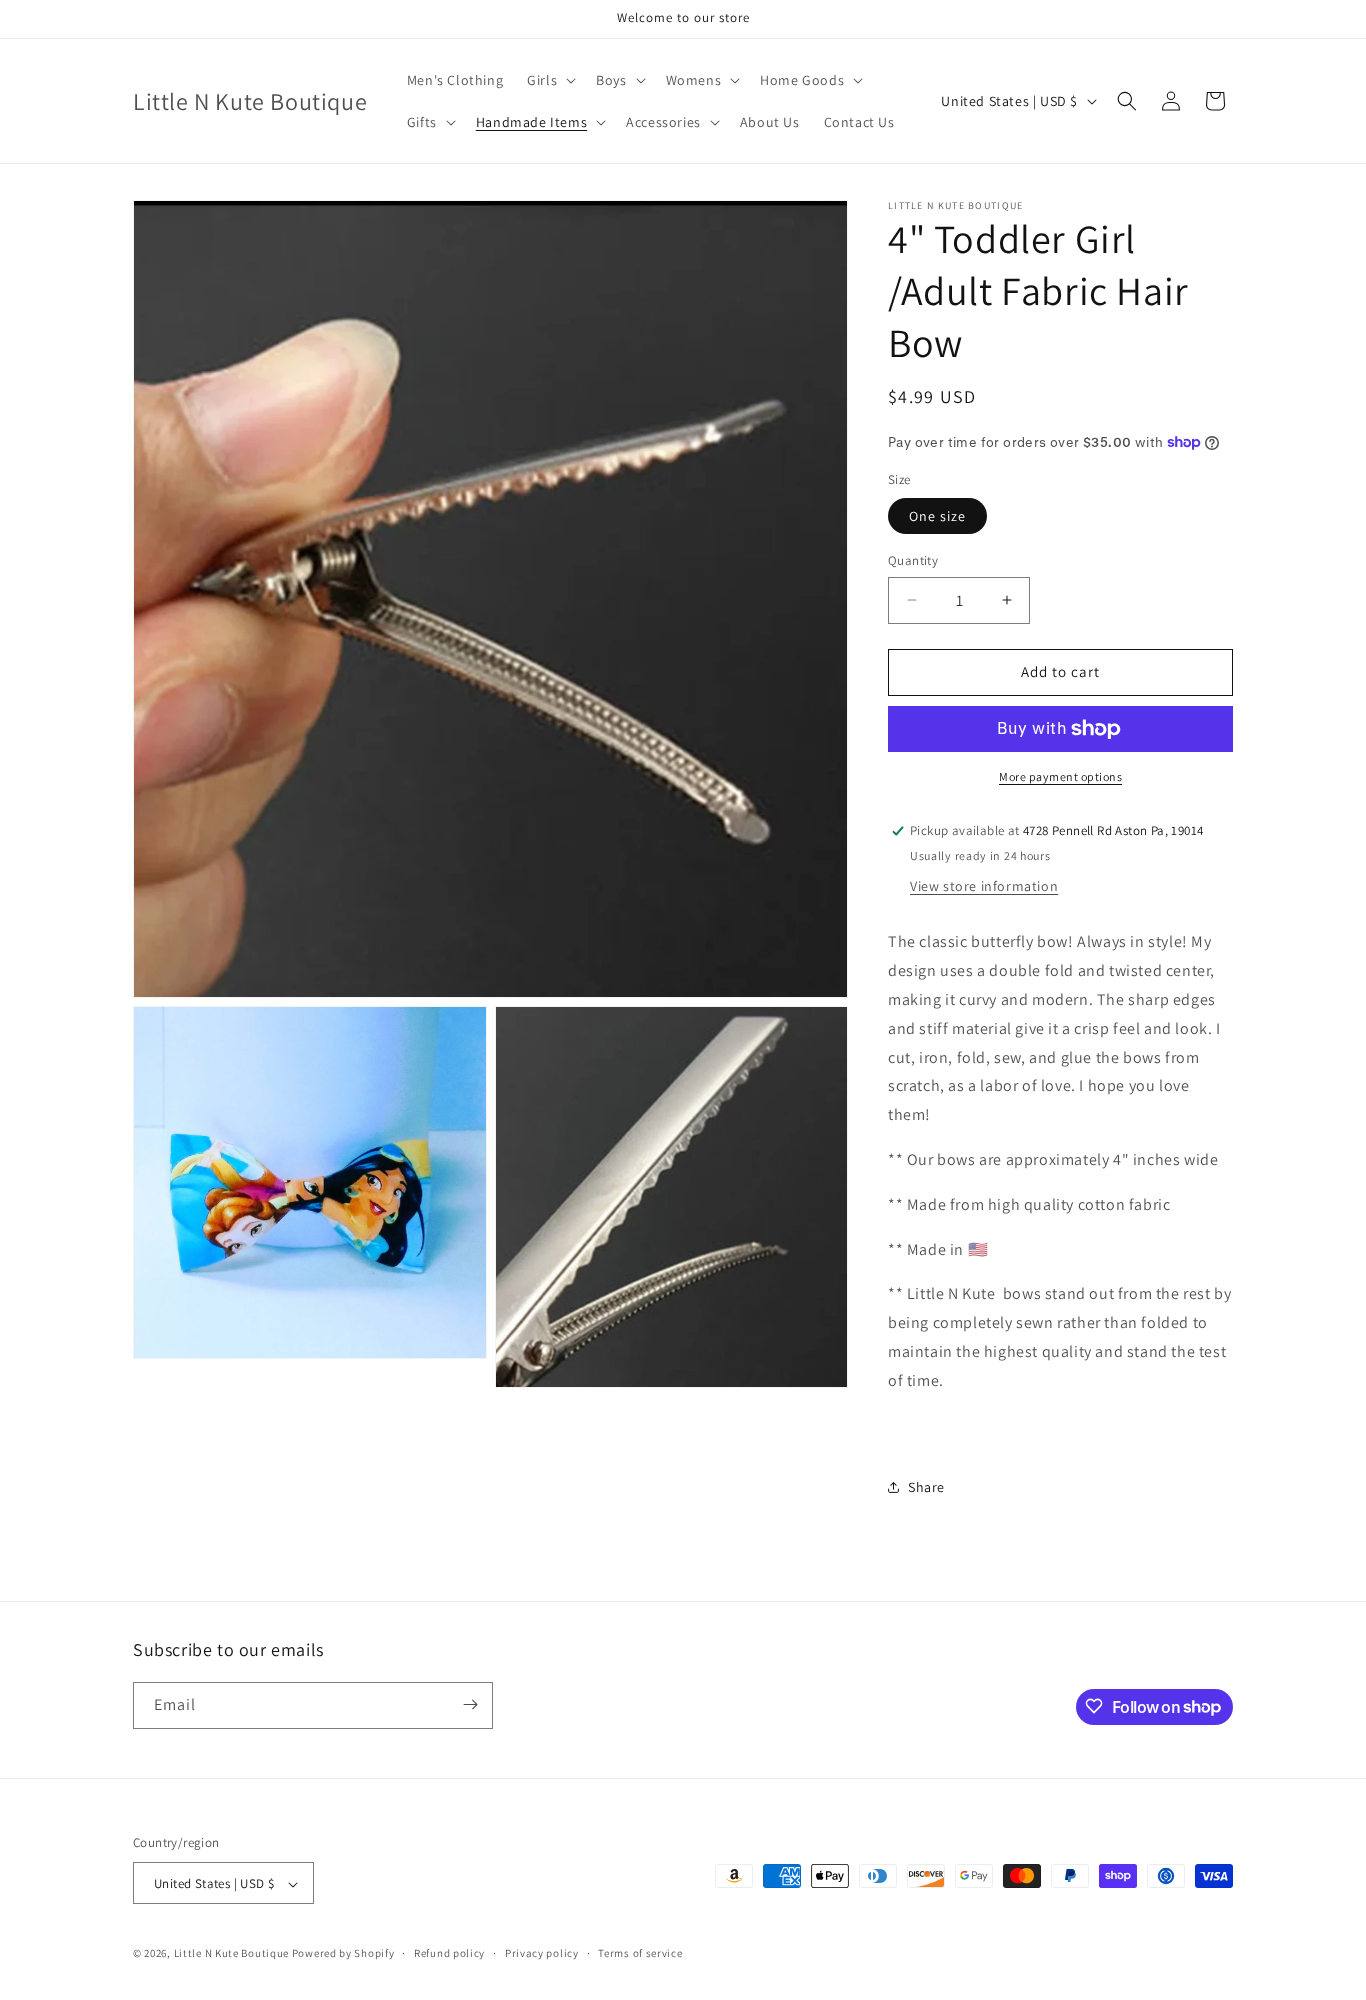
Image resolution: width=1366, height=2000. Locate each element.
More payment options (1060, 776)
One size (937, 516)
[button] (549, 80)
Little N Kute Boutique (231, 1954)
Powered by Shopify (343, 1954)
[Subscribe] (470, 1704)
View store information (984, 886)
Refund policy (449, 1953)
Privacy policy (542, 1953)
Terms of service (640, 1953)
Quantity (913, 560)
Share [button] (926, 1487)
